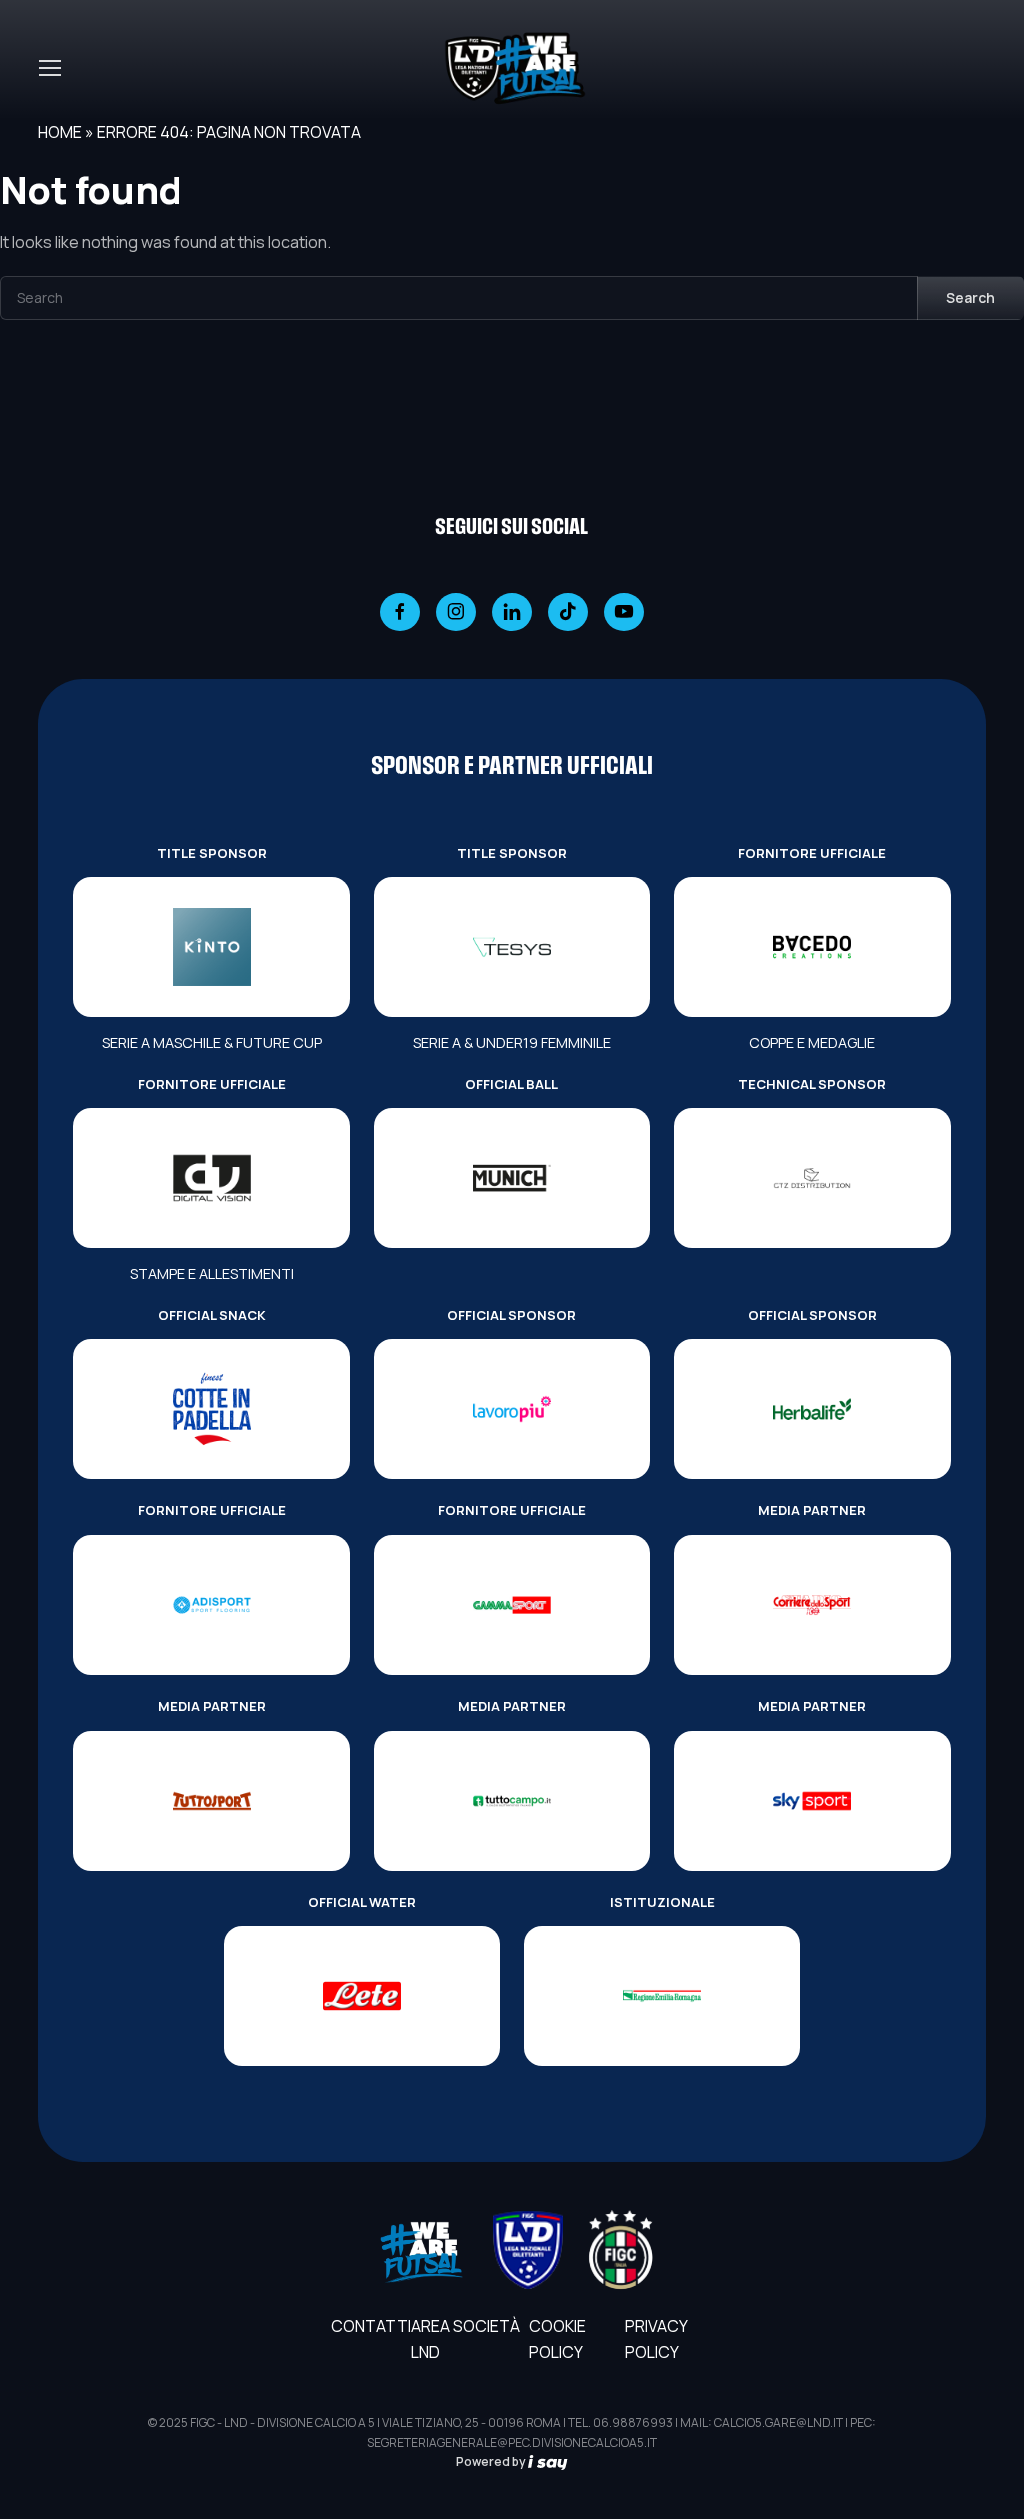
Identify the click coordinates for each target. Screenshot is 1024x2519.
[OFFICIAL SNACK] (211, 1409)
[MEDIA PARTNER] (812, 1605)
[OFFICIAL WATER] (362, 1996)
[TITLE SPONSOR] (211, 947)
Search (970, 297)
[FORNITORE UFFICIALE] (812, 947)
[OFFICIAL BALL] (512, 1178)
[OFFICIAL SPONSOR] (512, 1409)
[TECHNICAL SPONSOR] (812, 1178)
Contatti (371, 2326)
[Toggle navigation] (49, 68)
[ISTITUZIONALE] (662, 1996)
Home (60, 132)
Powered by (492, 2461)
